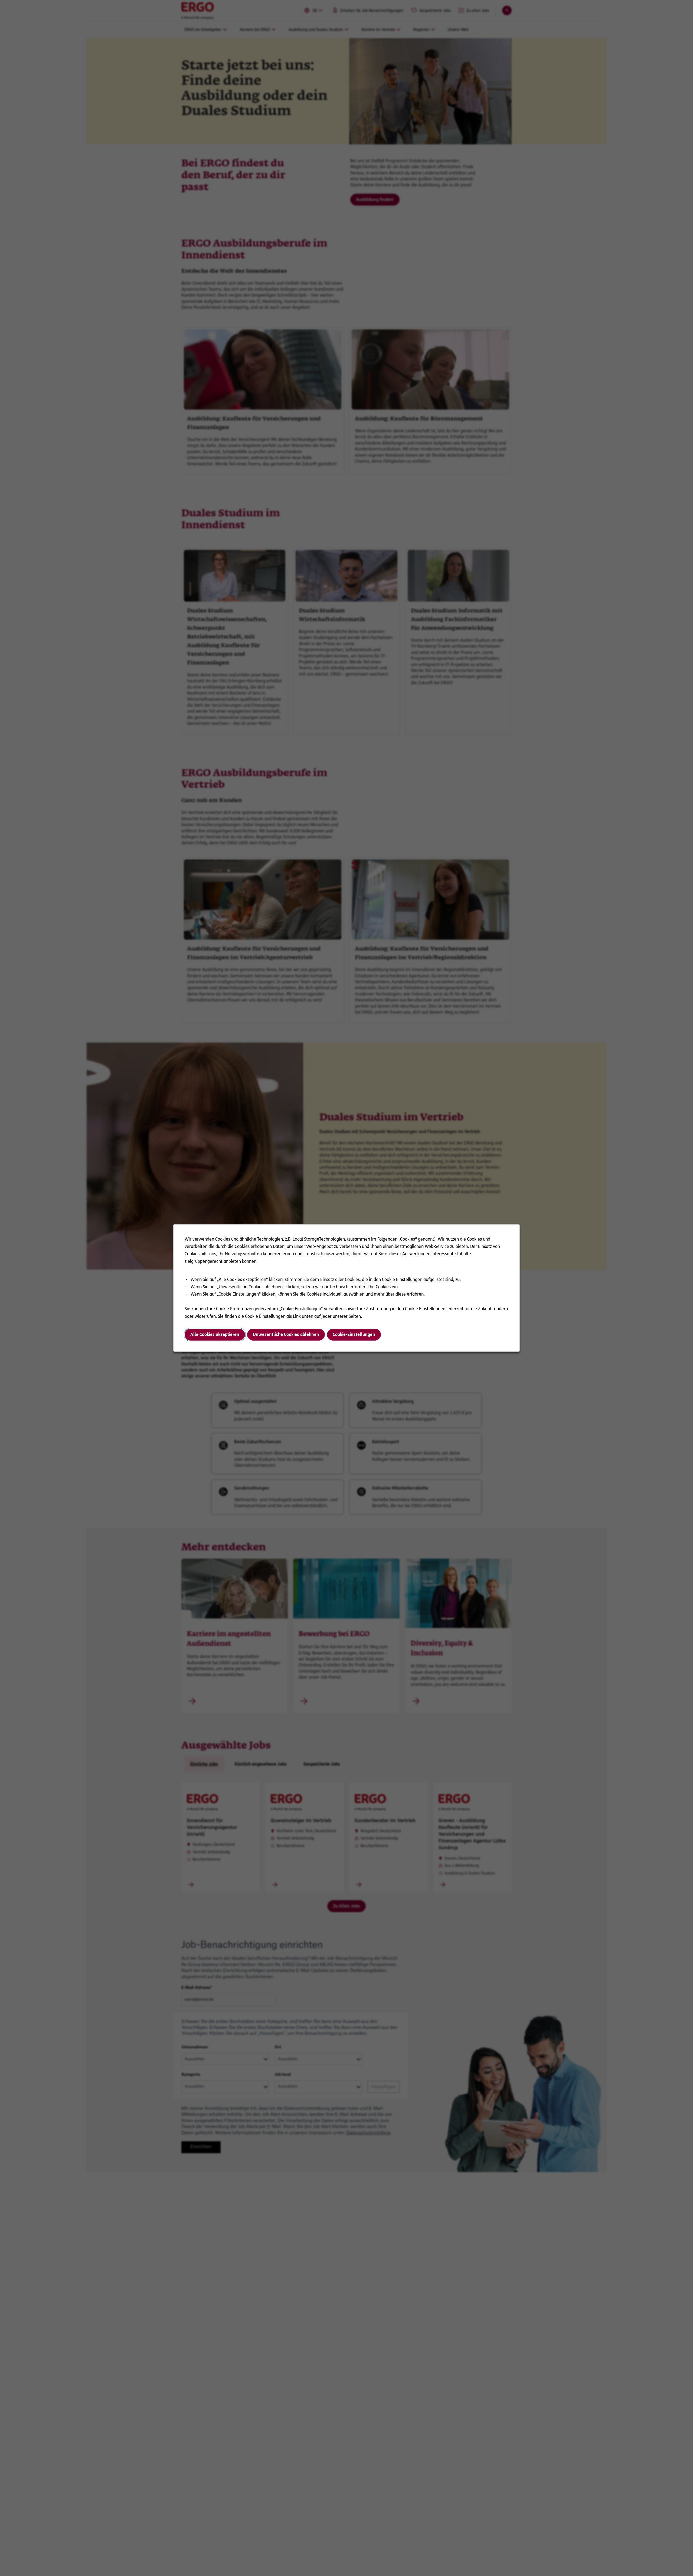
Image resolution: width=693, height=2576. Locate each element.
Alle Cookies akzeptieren (215, 1334)
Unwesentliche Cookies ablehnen (286, 1334)
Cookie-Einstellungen (354, 1334)
